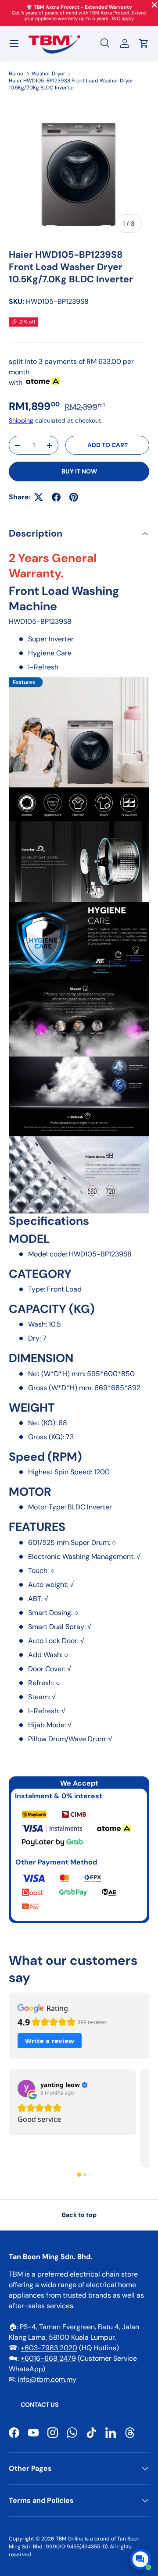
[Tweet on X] (39, 497)
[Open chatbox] (140, 2559)
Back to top (79, 2215)
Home (16, 74)
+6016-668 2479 (48, 2358)
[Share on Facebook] (56, 497)
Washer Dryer (48, 74)
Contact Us (39, 2405)
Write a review (50, 2041)
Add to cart (108, 445)
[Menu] (14, 43)
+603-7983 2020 (49, 2348)
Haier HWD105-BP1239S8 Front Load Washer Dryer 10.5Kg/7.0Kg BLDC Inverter (71, 84)
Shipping (21, 420)
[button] (144, 43)
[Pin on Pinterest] (74, 497)
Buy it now (79, 471)
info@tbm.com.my (47, 2379)
